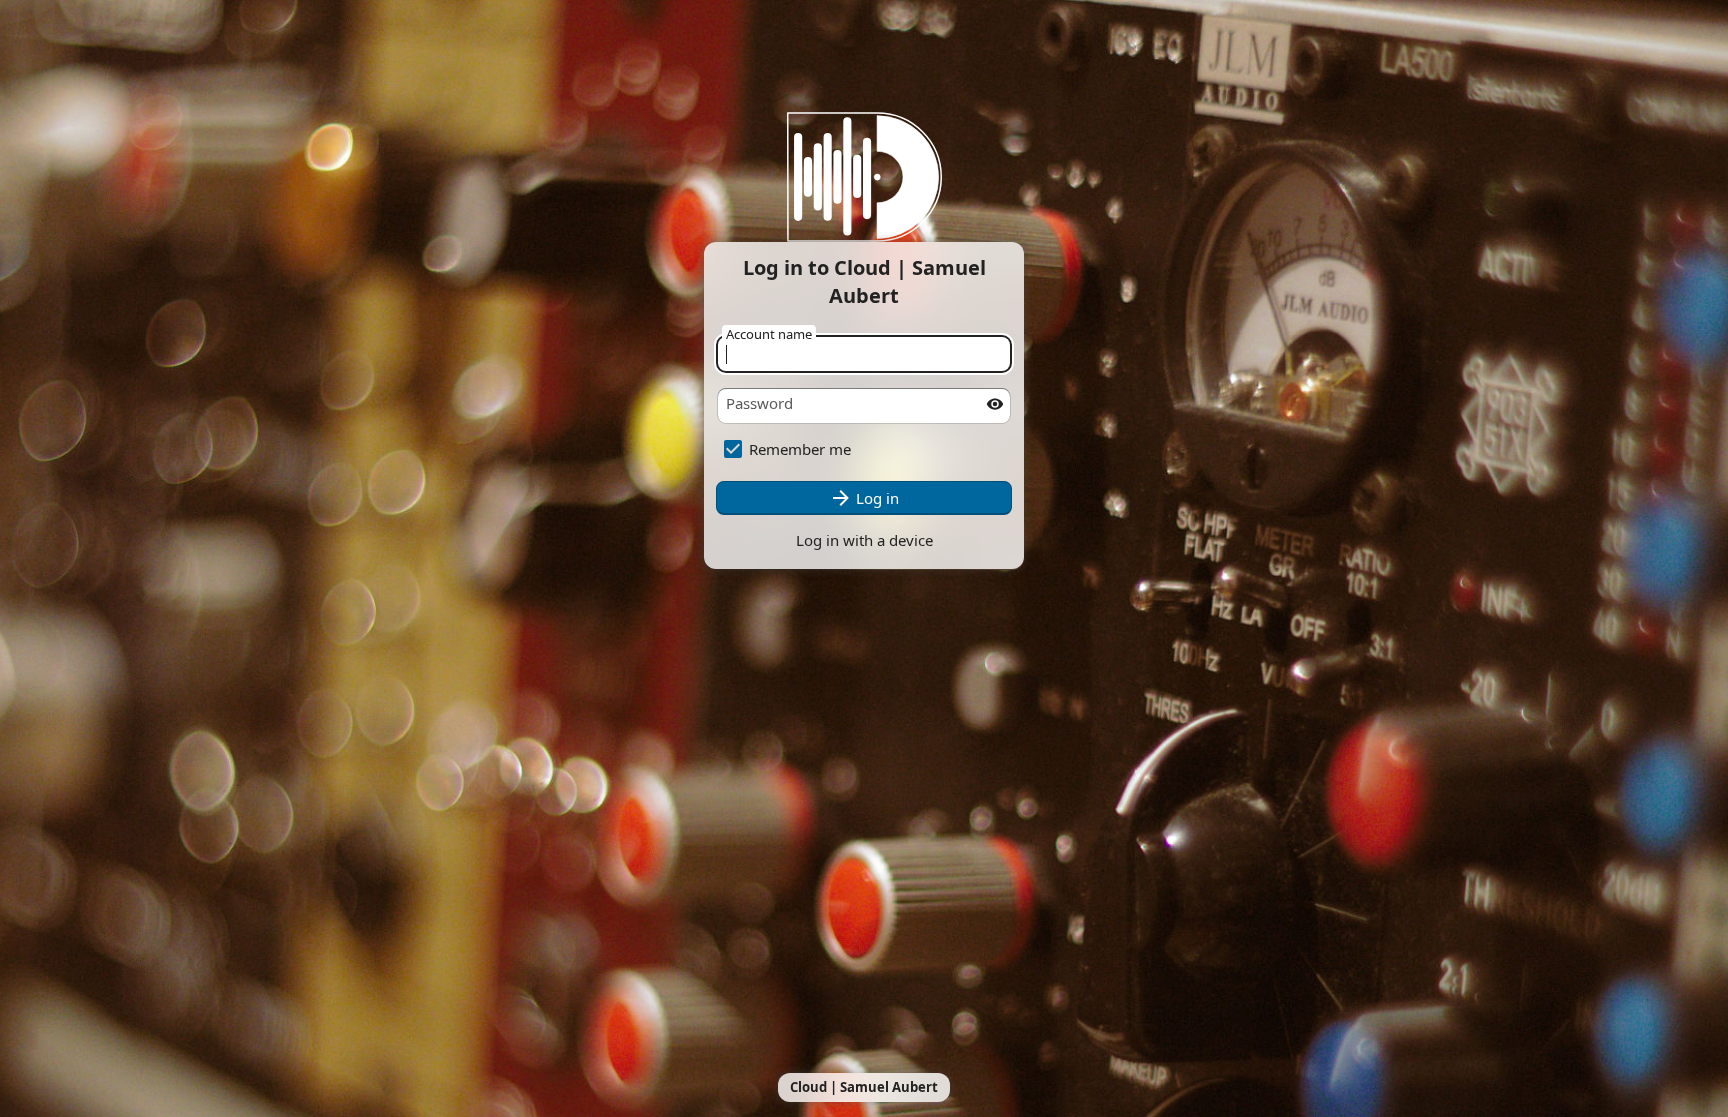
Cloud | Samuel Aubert (864, 1087)
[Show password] (995, 404)
